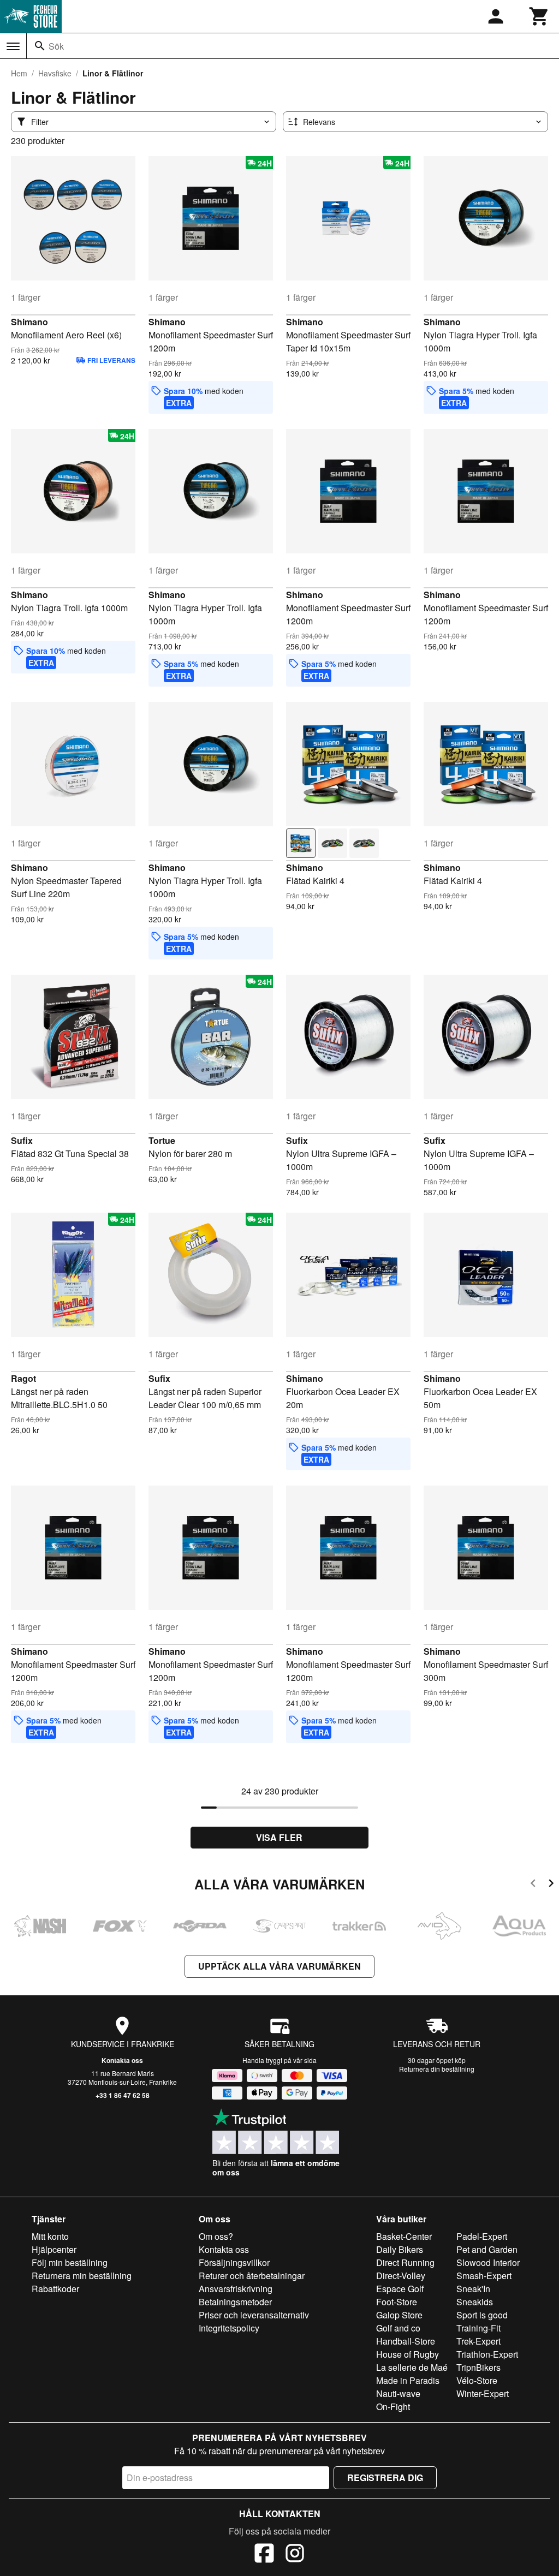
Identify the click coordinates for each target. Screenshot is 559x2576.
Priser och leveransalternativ (254, 2315)
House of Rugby (408, 2354)
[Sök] (40, 46)
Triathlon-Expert (487, 2354)
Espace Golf (400, 2289)
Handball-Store (406, 2341)
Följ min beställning (70, 2262)
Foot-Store (397, 2302)
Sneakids (475, 2302)
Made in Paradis (408, 2380)
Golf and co (398, 2328)
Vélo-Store (477, 2380)
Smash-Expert (484, 2276)
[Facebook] (264, 2555)
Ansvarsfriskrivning (236, 2289)
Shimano (29, 322)
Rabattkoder (55, 2289)
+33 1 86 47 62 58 (123, 2095)
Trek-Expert (478, 2341)
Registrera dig (385, 2477)
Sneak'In (473, 2289)
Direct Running (405, 2262)
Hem (19, 73)
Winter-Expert (483, 2393)
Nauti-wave (398, 2393)
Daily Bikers (400, 2249)
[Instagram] (295, 2555)
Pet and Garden (487, 2249)
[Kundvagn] (539, 16)
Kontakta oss (122, 2060)
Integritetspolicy (229, 2328)
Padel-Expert (482, 2236)
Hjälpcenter (54, 2249)
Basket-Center (404, 2236)
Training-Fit (478, 2328)
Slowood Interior (488, 2262)
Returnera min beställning (82, 2276)
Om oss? (216, 2236)
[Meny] (13, 46)
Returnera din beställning (437, 2069)
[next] (551, 1885)
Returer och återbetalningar (252, 2276)
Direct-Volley (401, 2276)
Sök (56, 46)
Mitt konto (50, 2236)
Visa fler (279, 1837)
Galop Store (399, 2315)
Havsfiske (55, 73)
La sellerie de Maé (412, 2367)
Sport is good (482, 2315)
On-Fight (393, 2407)
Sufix (22, 1140)
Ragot (23, 1378)
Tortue (162, 1140)
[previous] (533, 1885)
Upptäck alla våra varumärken (279, 1966)
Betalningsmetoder (235, 2302)
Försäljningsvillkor (234, 2262)
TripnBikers (478, 2367)
